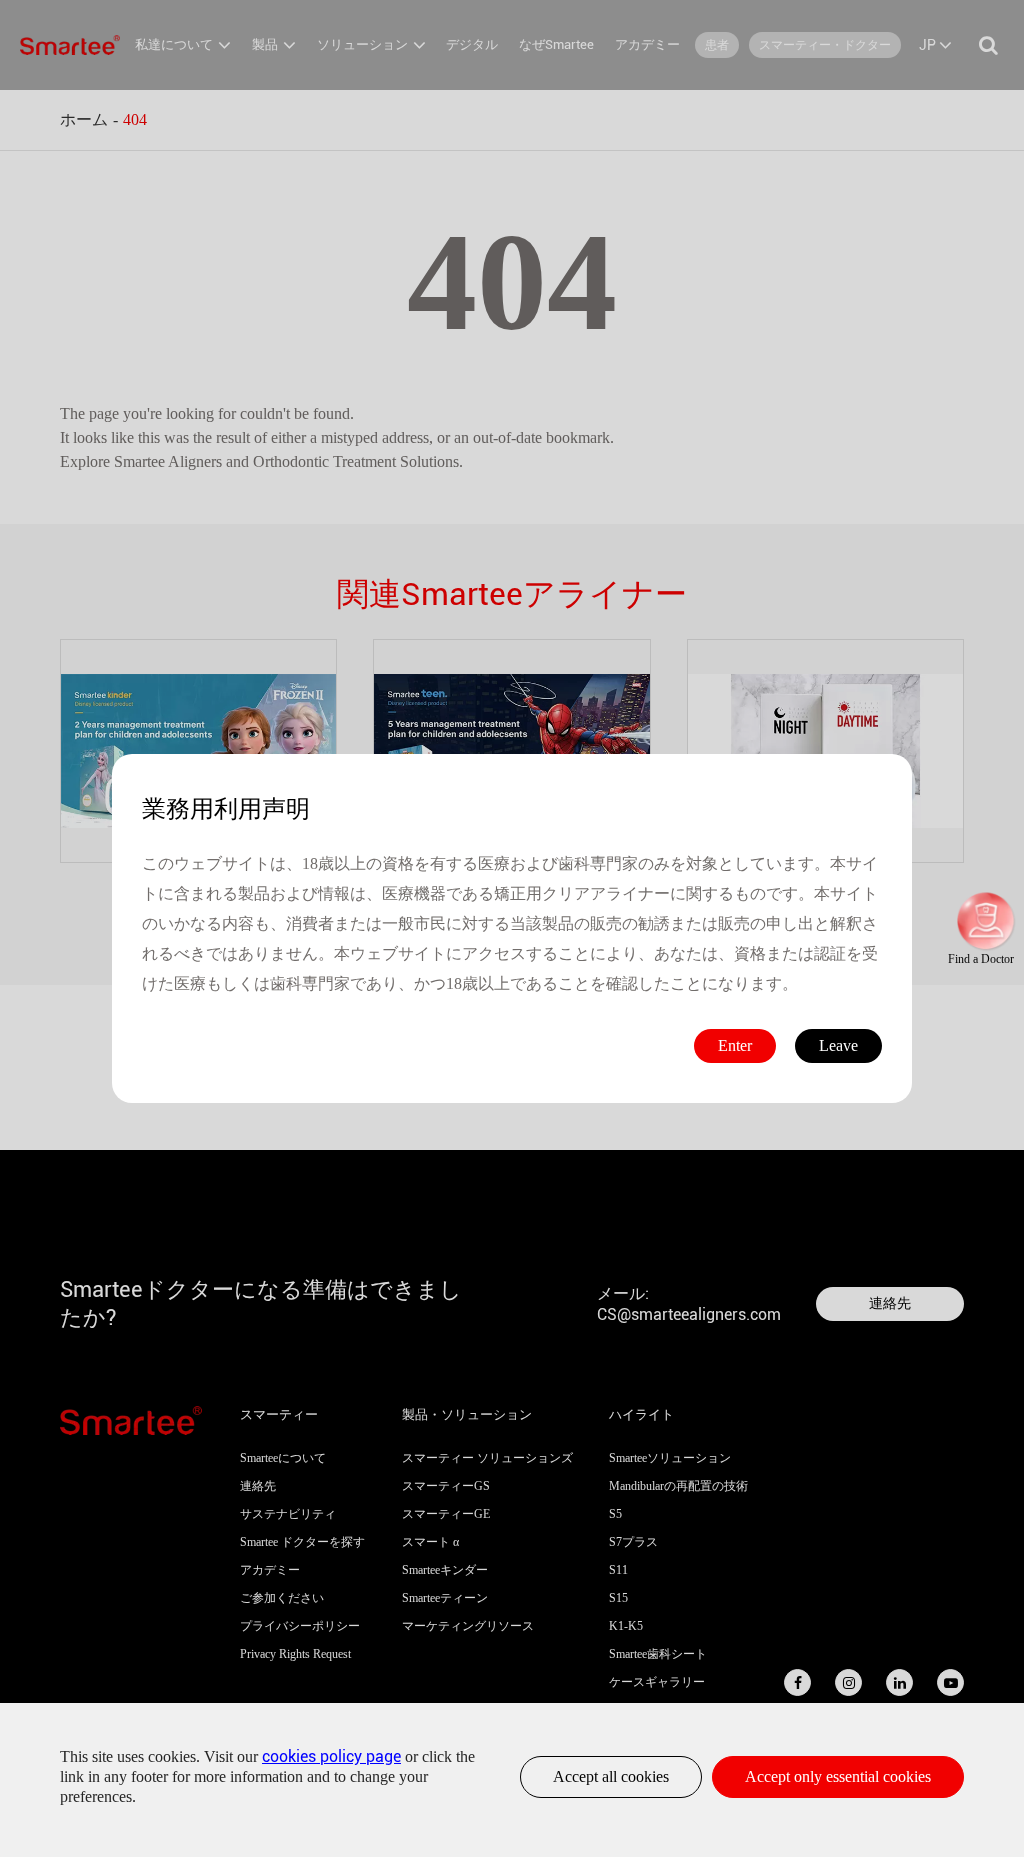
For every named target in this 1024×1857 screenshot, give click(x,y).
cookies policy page (331, 1756)
